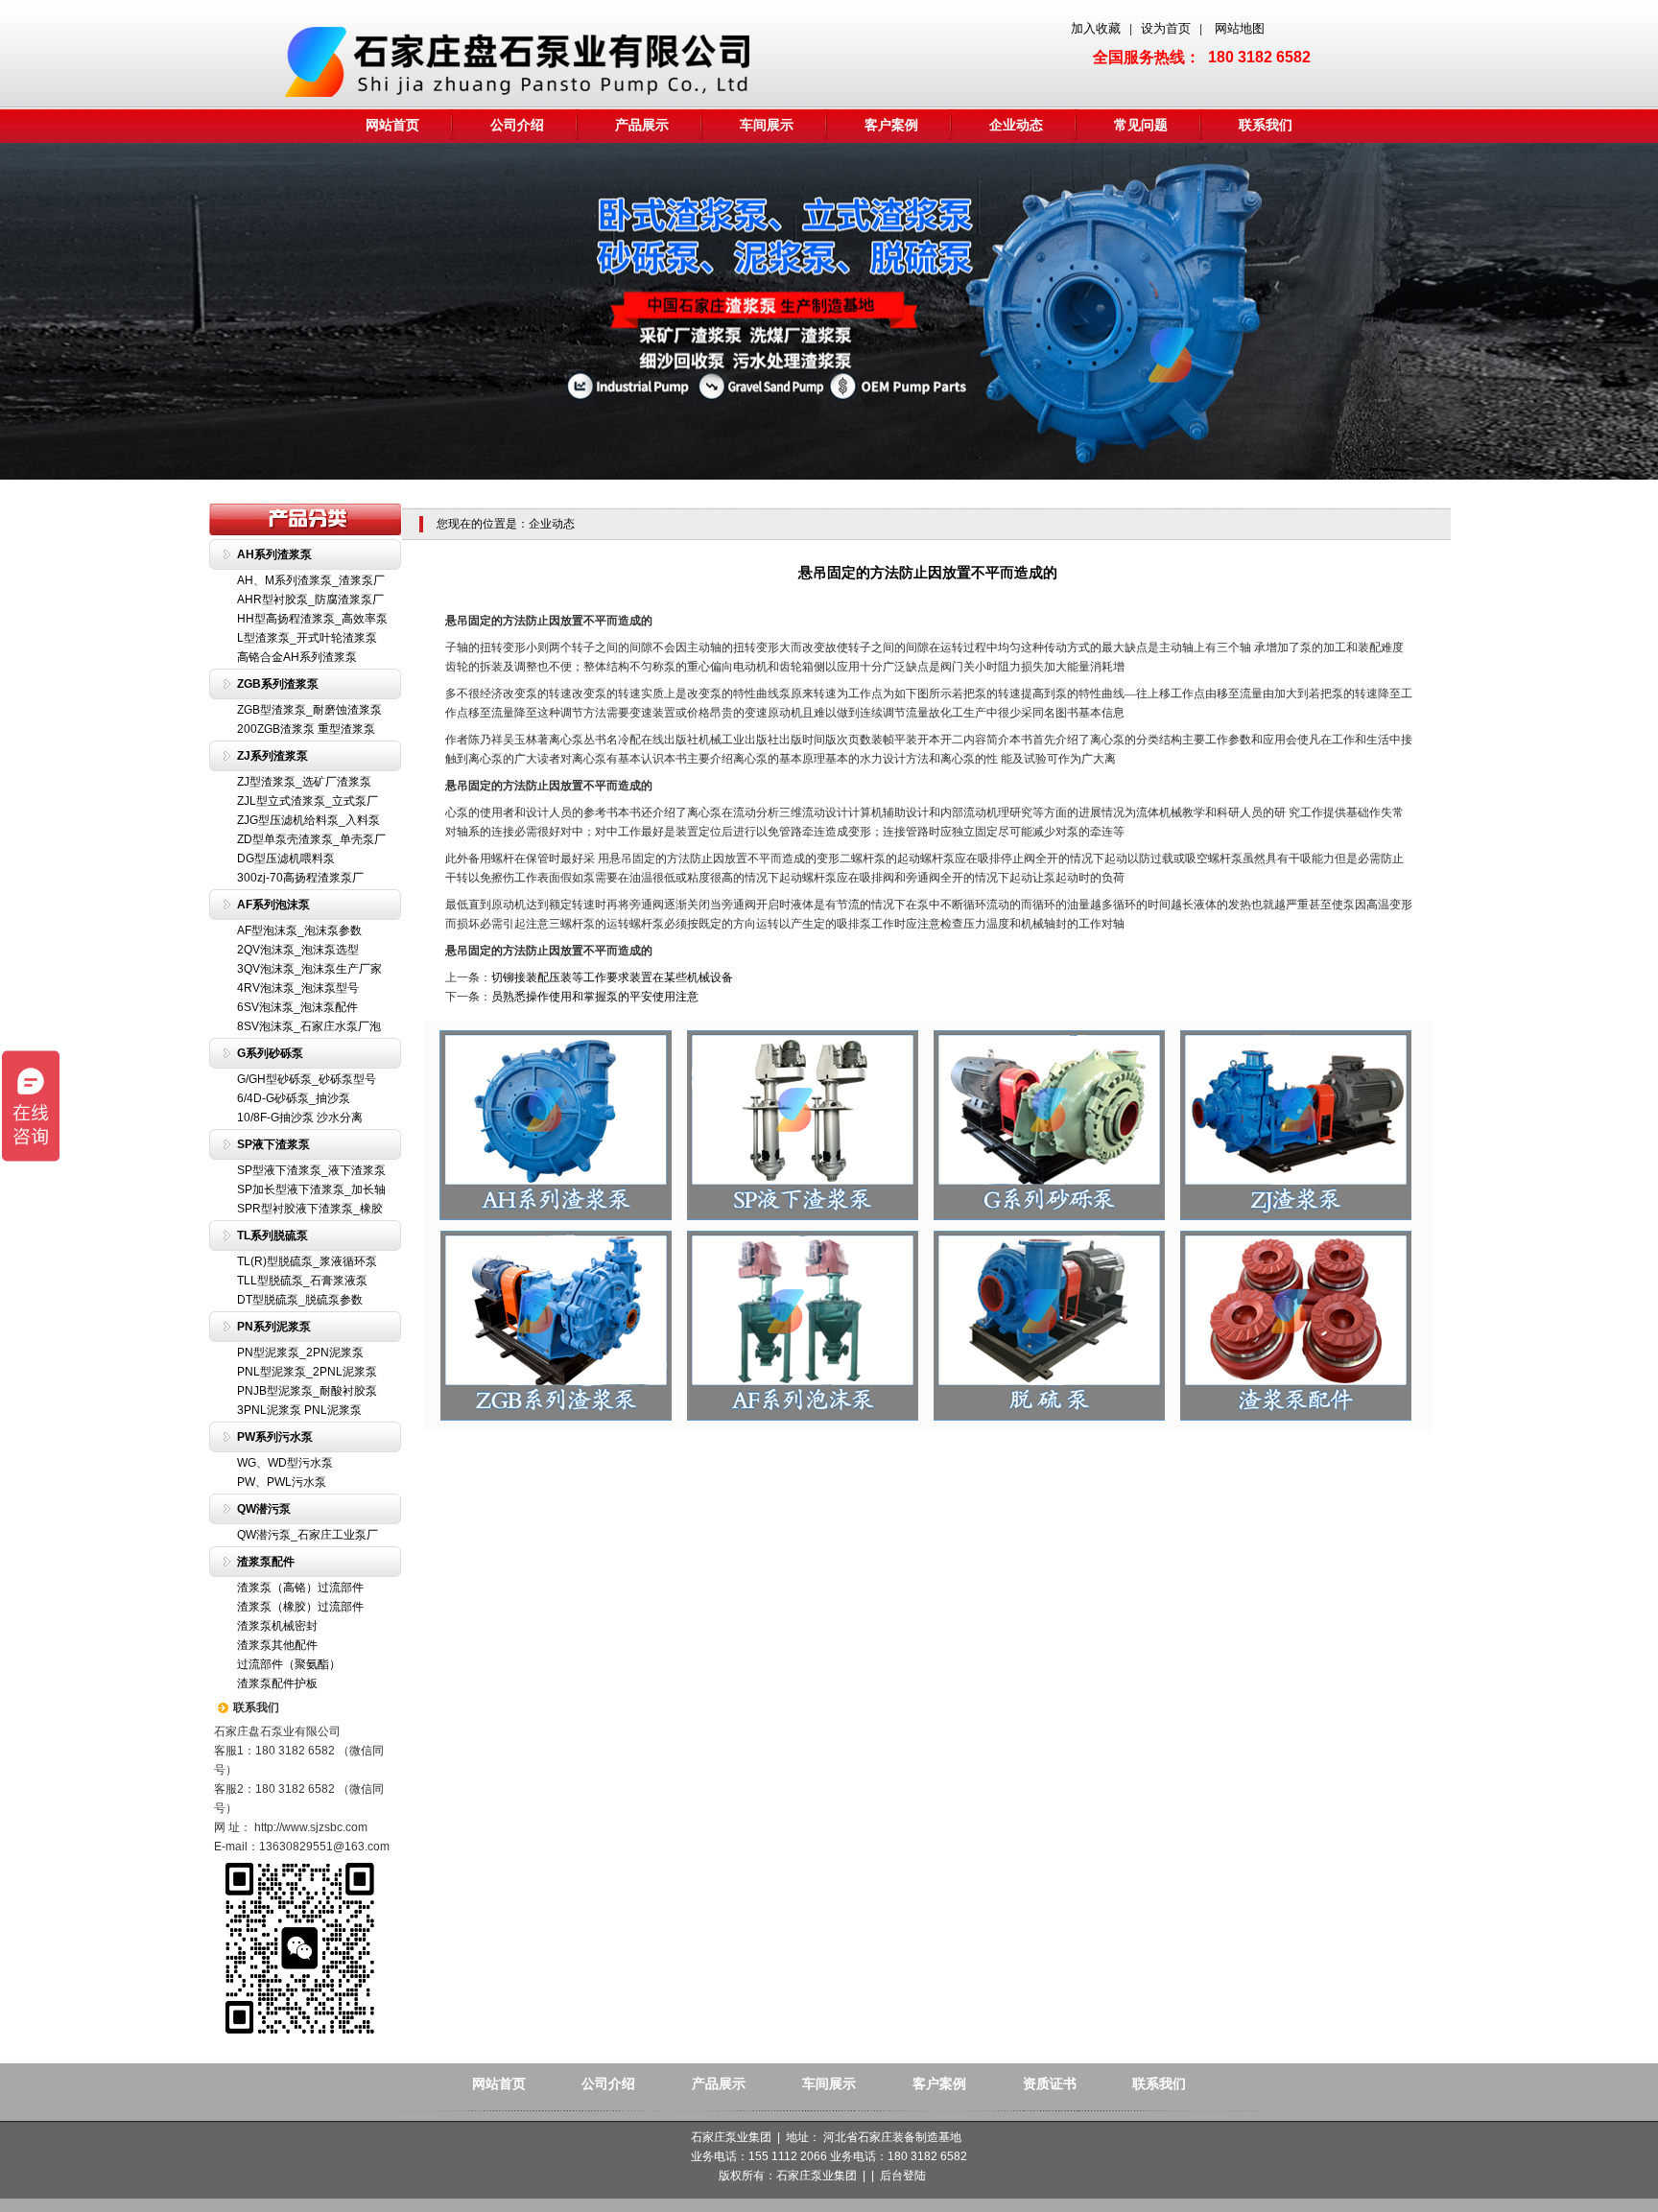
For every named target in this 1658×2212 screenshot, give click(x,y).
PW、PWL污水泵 (282, 1482)
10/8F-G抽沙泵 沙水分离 (300, 1118)
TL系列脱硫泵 (272, 1235)
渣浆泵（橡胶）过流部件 (300, 1607)
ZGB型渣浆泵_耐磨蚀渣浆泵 (309, 710)
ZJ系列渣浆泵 (272, 756)
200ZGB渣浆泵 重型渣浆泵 (306, 729)
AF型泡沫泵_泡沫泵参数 (299, 930)
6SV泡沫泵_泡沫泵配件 (297, 1007)
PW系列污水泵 (275, 1437)
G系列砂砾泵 (270, 1053)
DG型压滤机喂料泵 (286, 859)
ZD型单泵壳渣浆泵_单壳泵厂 (311, 839)
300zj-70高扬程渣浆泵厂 (300, 878)
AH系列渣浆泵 (274, 554)
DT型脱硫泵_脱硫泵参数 (300, 1300)
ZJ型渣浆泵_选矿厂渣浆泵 (304, 782)
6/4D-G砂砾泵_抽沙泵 (294, 1098)
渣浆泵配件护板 (277, 1683)
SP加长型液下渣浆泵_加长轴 (311, 1189)
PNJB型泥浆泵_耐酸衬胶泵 (307, 1391)
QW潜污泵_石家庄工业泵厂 (308, 1535)
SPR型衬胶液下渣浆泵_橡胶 (310, 1209)
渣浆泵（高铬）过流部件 (300, 1588)
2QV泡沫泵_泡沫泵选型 (298, 950)
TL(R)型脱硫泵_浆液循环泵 (307, 1261)
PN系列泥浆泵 (274, 1327)
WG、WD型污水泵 (285, 1463)
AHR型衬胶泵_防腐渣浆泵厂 (310, 600)
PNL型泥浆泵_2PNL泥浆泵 (307, 1372)
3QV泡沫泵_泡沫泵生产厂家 (309, 969)
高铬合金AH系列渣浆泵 (297, 657)
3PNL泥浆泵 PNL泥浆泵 (299, 1410)
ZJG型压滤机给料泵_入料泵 (308, 820)
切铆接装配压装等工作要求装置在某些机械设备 (612, 977)
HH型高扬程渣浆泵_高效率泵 (312, 619)
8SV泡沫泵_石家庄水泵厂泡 (309, 1026)
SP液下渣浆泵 (273, 1144)
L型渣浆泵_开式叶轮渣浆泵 (307, 638)
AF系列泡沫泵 (273, 905)
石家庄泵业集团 (817, 2176)
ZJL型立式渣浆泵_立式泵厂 (308, 801)
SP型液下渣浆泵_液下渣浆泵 (311, 1170)
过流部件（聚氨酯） (289, 1664)
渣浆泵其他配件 (277, 1645)
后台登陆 (903, 2176)
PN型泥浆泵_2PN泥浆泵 (300, 1353)
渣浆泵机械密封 (277, 1626)
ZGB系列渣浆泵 (278, 684)
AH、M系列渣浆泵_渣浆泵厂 (311, 580)
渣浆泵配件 (266, 1562)
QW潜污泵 (264, 1509)
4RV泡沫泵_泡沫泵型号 (298, 988)
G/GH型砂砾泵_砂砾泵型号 (307, 1079)
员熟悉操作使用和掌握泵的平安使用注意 (595, 997)
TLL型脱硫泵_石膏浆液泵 (302, 1281)
